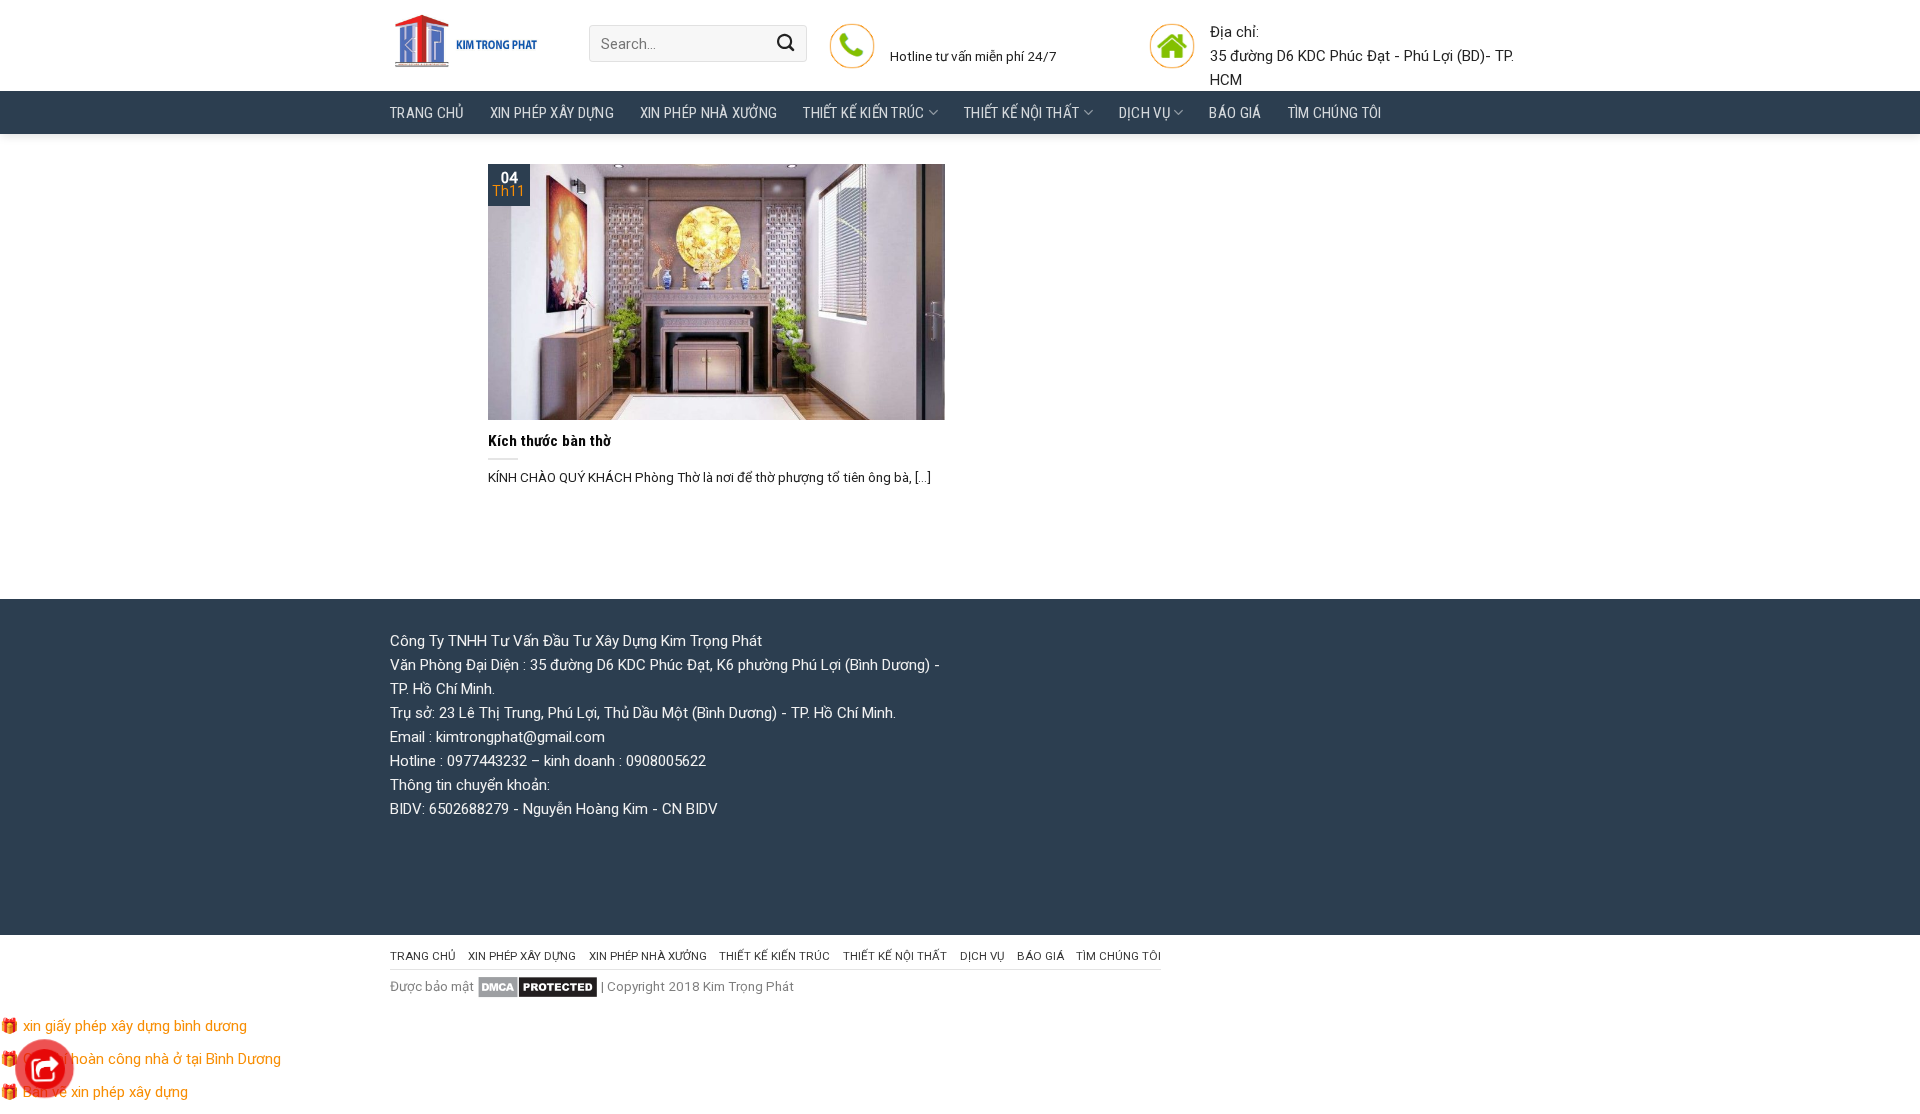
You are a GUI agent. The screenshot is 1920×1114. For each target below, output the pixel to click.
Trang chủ (427, 113)
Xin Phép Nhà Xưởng (708, 113)
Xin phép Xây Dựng (552, 113)
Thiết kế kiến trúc (863, 113)
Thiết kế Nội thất (1021, 113)
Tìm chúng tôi (1335, 113)
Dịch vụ (1144, 113)
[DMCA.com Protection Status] (537, 986)
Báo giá (1235, 113)
